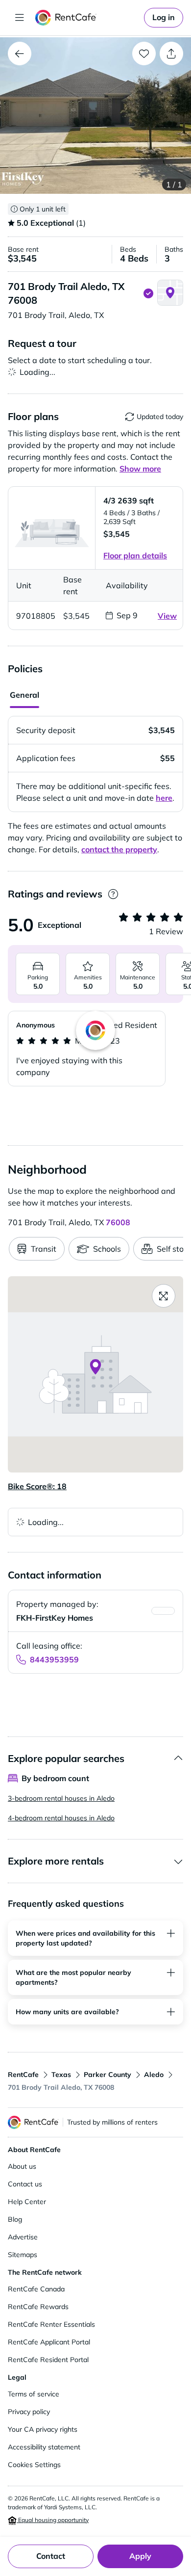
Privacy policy (29, 2412)
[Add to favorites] (144, 53)
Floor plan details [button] (135, 555)
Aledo (154, 2075)
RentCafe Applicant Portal (49, 2342)
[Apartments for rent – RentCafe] (88, 18)
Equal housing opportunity (53, 2520)
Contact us (25, 2184)
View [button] (167, 616)
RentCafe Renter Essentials (51, 2324)
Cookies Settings (34, 2465)
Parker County (107, 2075)
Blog (15, 2219)
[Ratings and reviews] (113, 894)
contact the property (119, 849)
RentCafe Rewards (38, 2307)
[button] (95, 116)
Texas (61, 2075)
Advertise (23, 2237)
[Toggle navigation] (20, 18)
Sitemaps (23, 2255)
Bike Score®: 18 (37, 1486)
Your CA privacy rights (43, 2429)
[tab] (24, 696)
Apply (140, 2556)
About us (22, 2166)
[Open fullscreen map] (164, 1296)
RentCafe (23, 2075)
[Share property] (171, 53)
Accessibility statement (44, 2447)
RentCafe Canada (36, 2289)
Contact (51, 2556)
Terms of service (34, 2394)
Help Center (27, 2202)
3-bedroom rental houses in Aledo (61, 1798)
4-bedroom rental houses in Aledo (61, 1818)
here (164, 798)
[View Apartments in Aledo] (20, 53)
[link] (164, 18)
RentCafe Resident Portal (48, 2360)
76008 (118, 1222)
